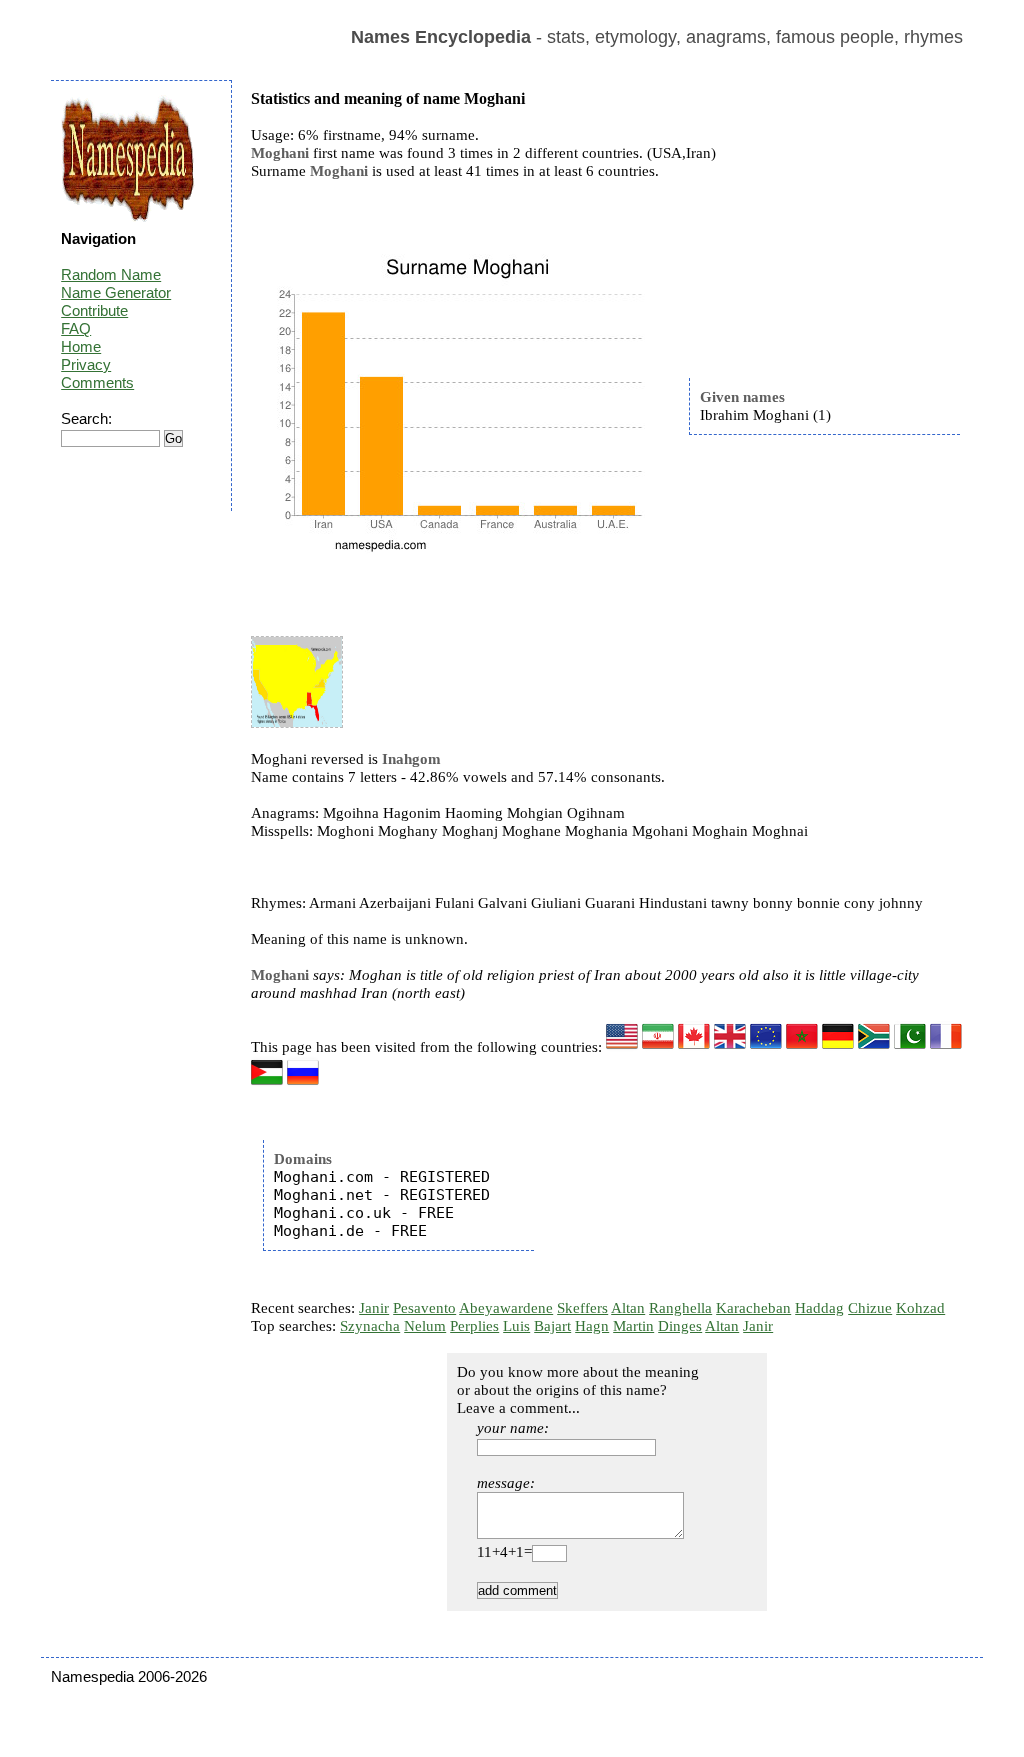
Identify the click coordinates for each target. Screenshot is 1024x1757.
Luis (516, 1326)
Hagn (592, 1326)
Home (81, 346)
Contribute (94, 310)
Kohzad (920, 1308)
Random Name (111, 274)
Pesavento (424, 1308)
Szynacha (370, 1326)
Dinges (680, 1326)
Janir (374, 1308)
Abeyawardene (506, 1308)
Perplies (474, 1326)
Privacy (86, 364)
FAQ (76, 328)
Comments (97, 382)
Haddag (819, 1308)
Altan (628, 1308)
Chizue (870, 1308)
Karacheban (753, 1308)
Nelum (425, 1326)
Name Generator (116, 292)
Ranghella (680, 1308)
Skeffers (582, 1308)
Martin (633, 1326)
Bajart (552, 1326)
